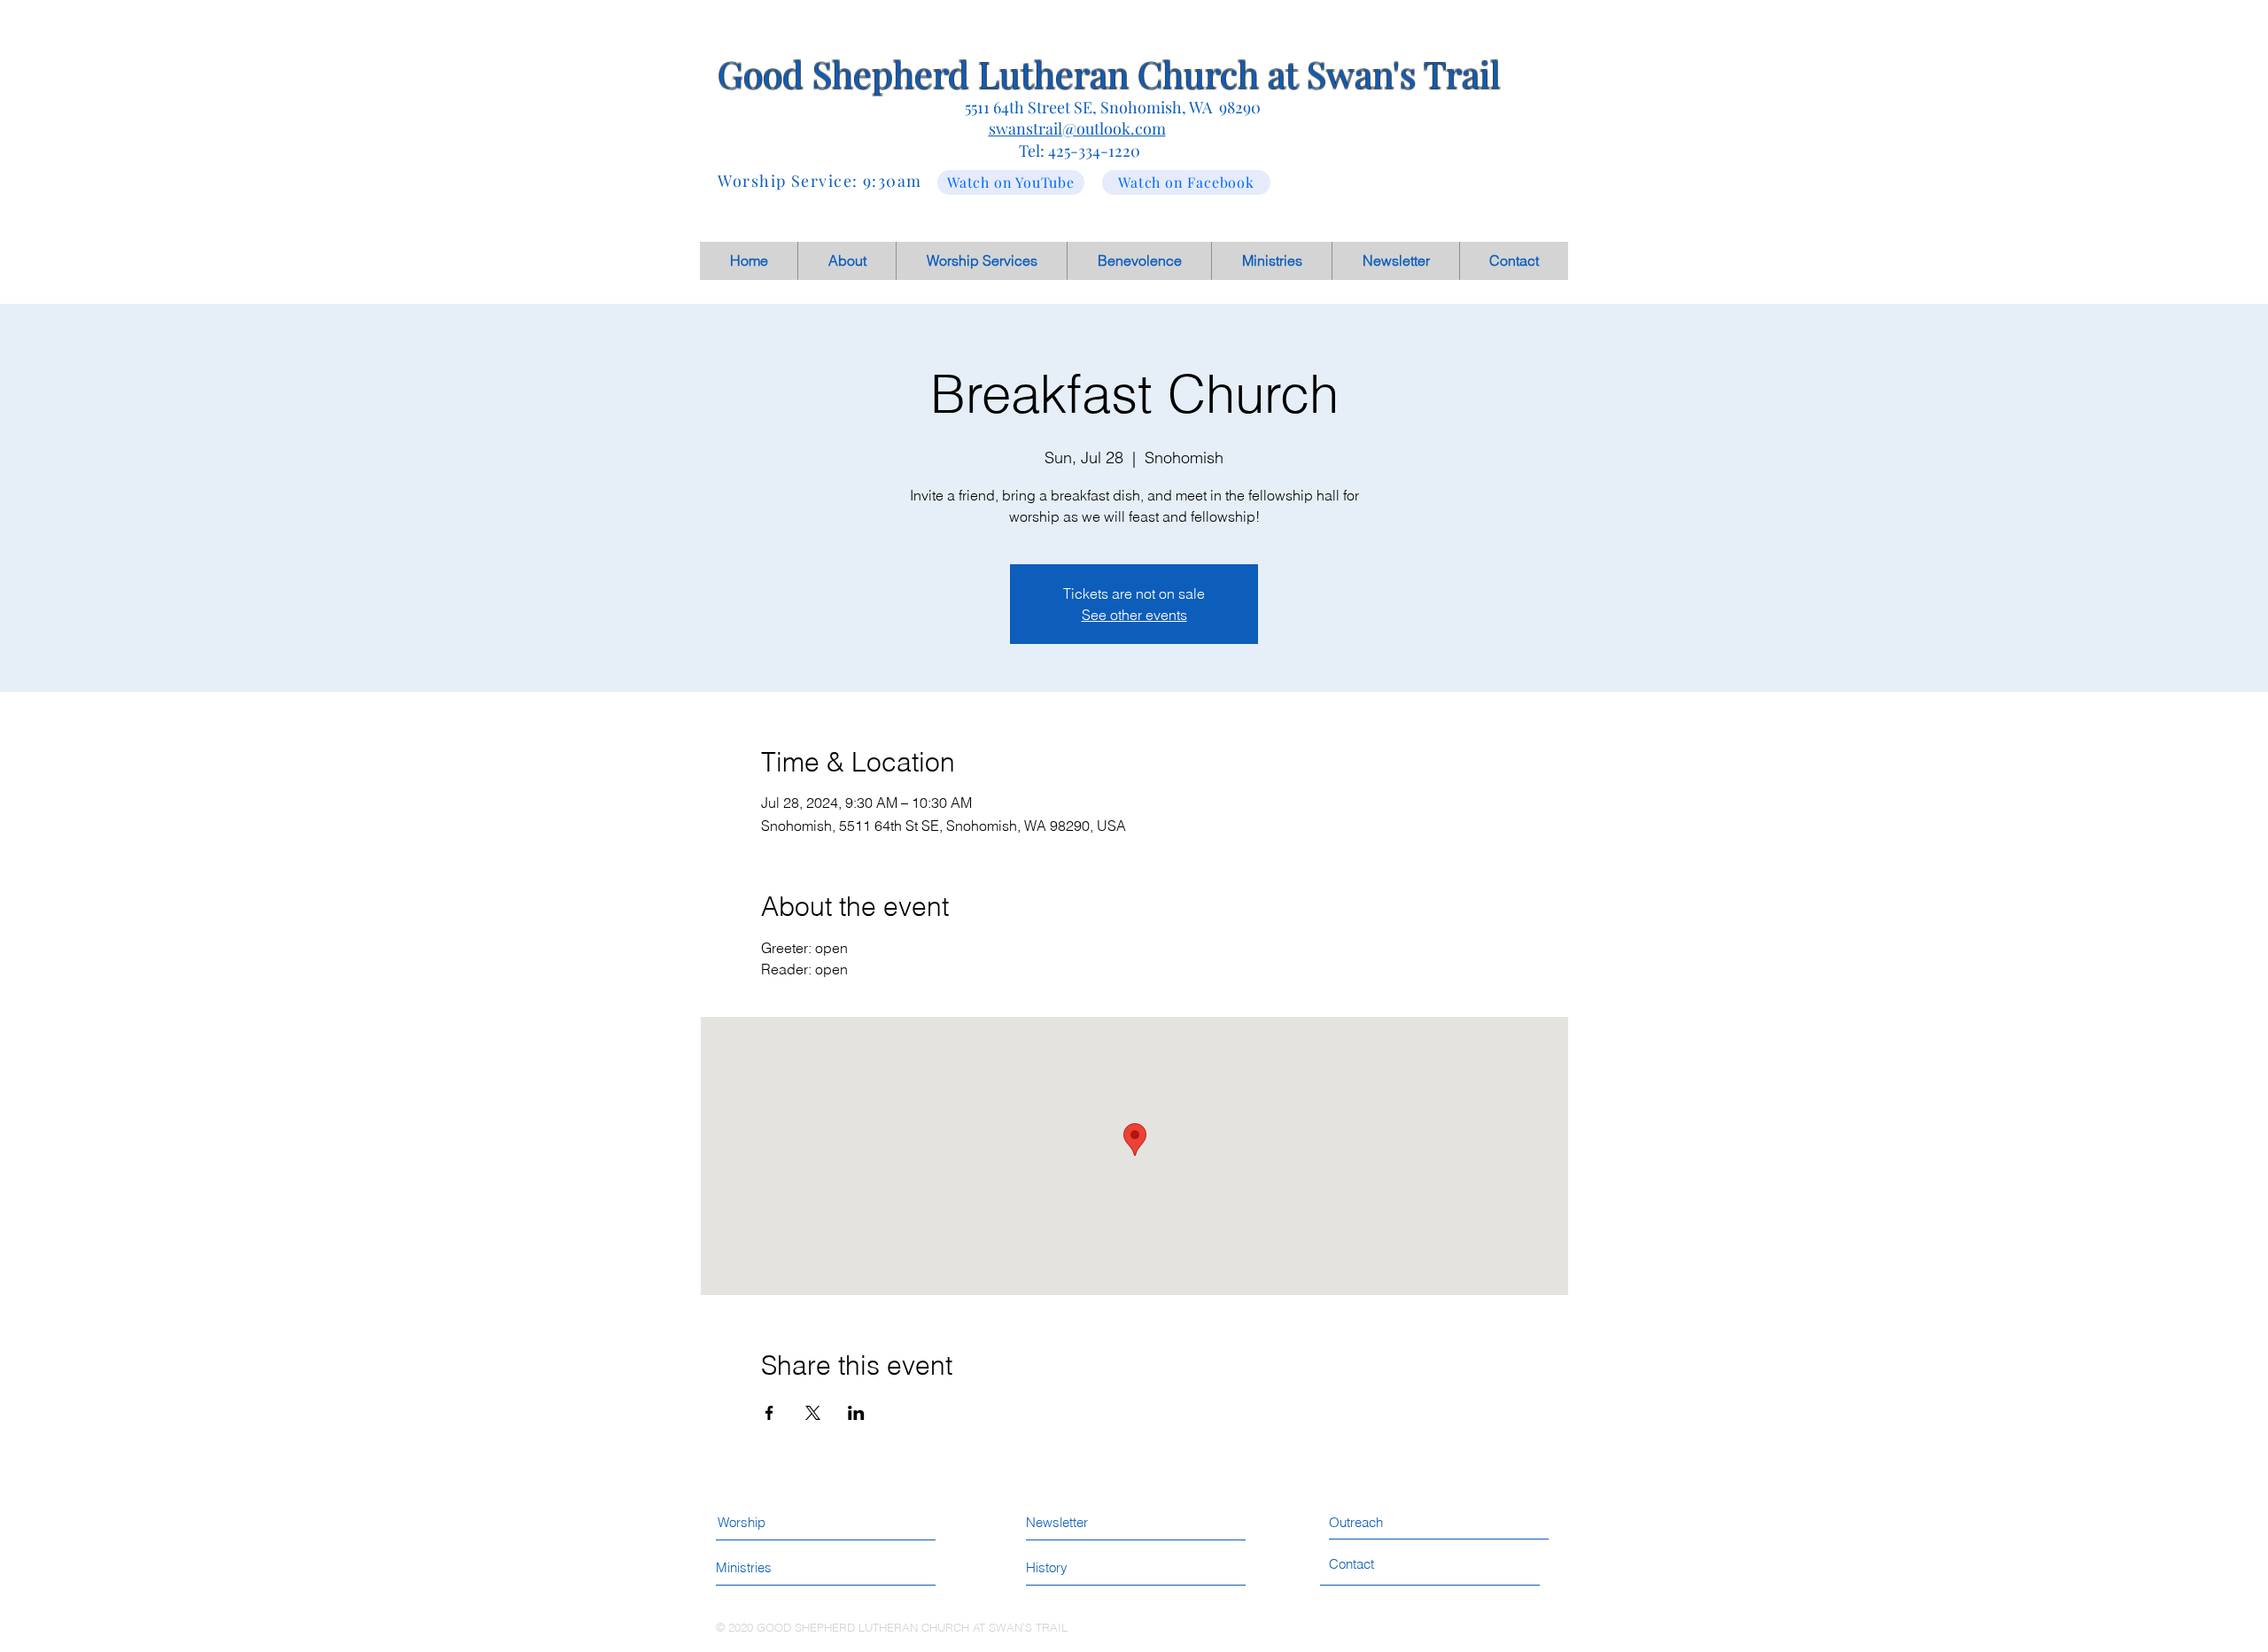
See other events (1134, 615)
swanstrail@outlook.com (1077, 128)
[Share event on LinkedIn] (856, 1413)
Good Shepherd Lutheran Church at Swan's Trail (1109, 74)
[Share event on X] (813, 1413)
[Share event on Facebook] (769, 1413)
